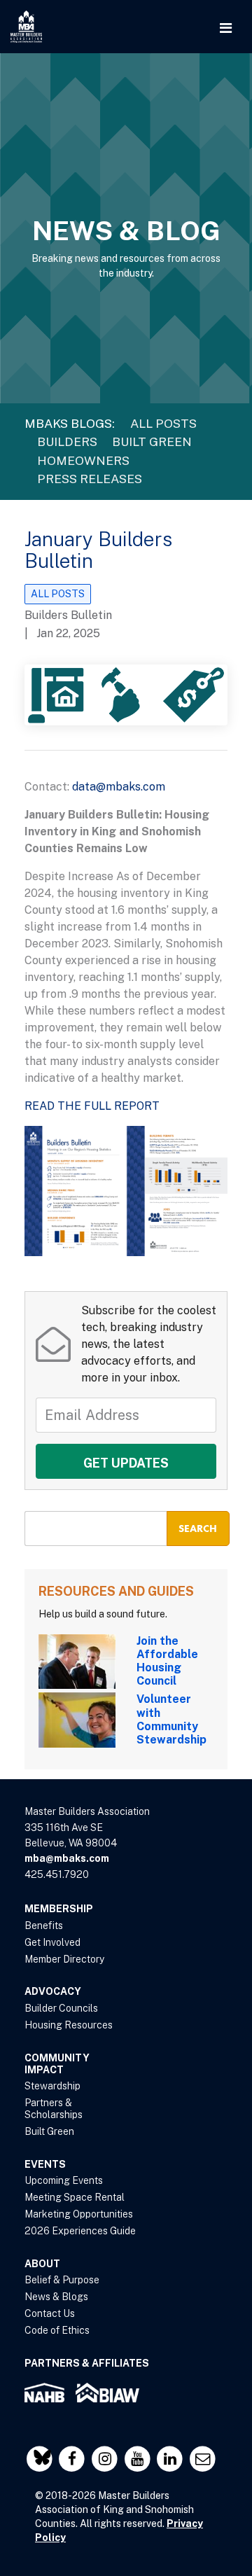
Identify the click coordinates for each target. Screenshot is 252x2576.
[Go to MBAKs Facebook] (74, 2459)
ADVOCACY (53, 1991)
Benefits (44, 1926)
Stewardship (52, 2086)
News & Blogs (56, 2297)
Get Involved (52, 1942)
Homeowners (83, 460)
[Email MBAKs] (203, 2459)
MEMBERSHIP (59, 1909)
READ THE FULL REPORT (92, 1106)
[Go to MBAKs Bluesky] (41, 2459)
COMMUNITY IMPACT (57, 2064)
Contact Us (50, 2313)
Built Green (152, 441)
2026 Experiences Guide (80, 2231)
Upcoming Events (64, 2180)
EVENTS (45, 2164)
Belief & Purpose (62, 2280)
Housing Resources (69, 2025)
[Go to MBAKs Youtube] (139, 2459)
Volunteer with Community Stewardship (171, 1719)
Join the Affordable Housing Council (167, 1661)
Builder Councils (61, 2008)
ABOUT (42, 2264)
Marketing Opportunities (79, 2214)
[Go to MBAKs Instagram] (106, 2459)
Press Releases (90, 479)
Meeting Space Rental (75, 2197)
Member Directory (64, 1959)
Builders (67, 441)
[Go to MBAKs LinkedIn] (172, 2459)
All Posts (163, 423)
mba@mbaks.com (67, 1858)
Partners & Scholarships (54, 2109)
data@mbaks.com (119, 787)
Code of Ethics (57, 2330)
